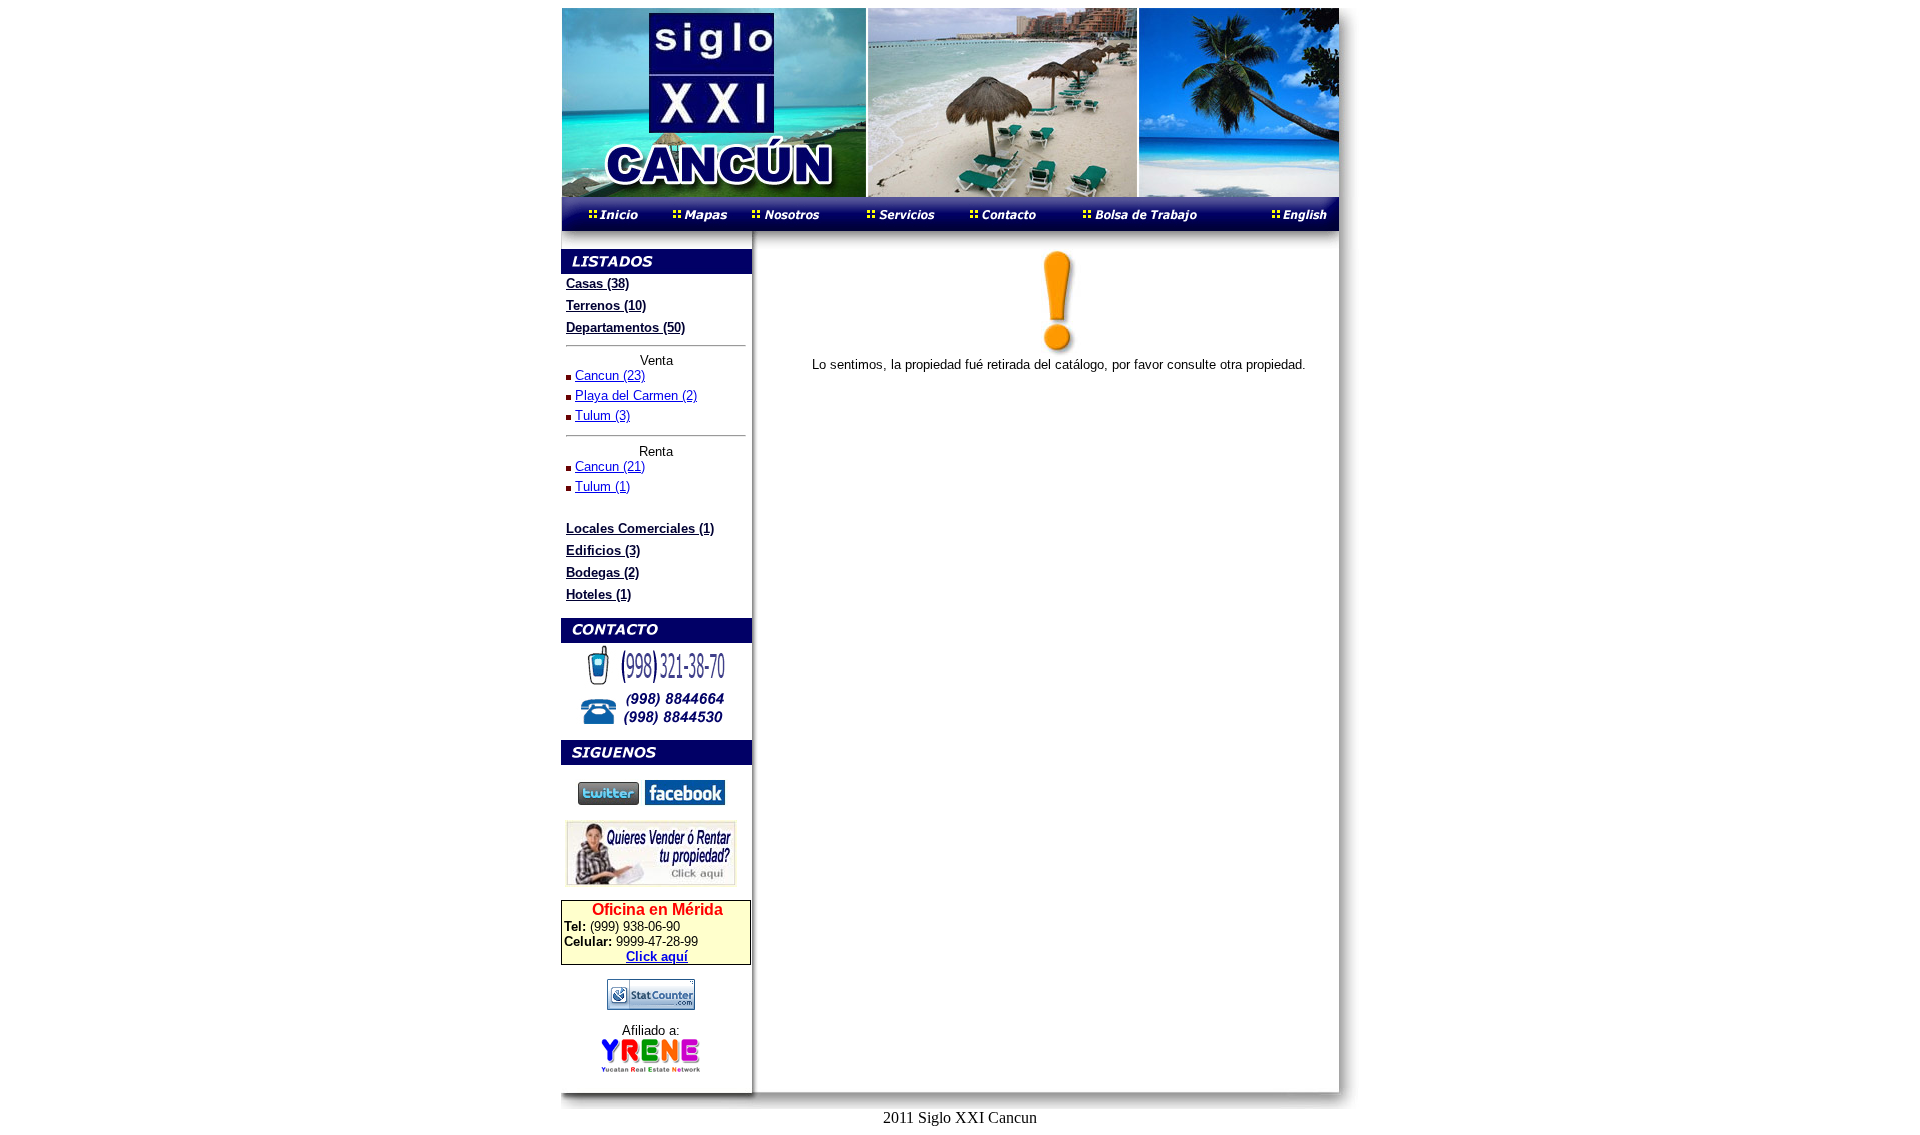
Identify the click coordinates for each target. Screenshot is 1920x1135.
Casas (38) (597, 283)
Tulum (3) (602, 415)
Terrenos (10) (606, 305)
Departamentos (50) (625, 327)
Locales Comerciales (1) (640, 528)
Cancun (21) (610, 466)
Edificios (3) (603, 550)
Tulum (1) (602, 486)
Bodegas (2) (602, 572)
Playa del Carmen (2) (636, 395)
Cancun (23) (610, 375)
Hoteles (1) (598, 594)
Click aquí (657, 956)
